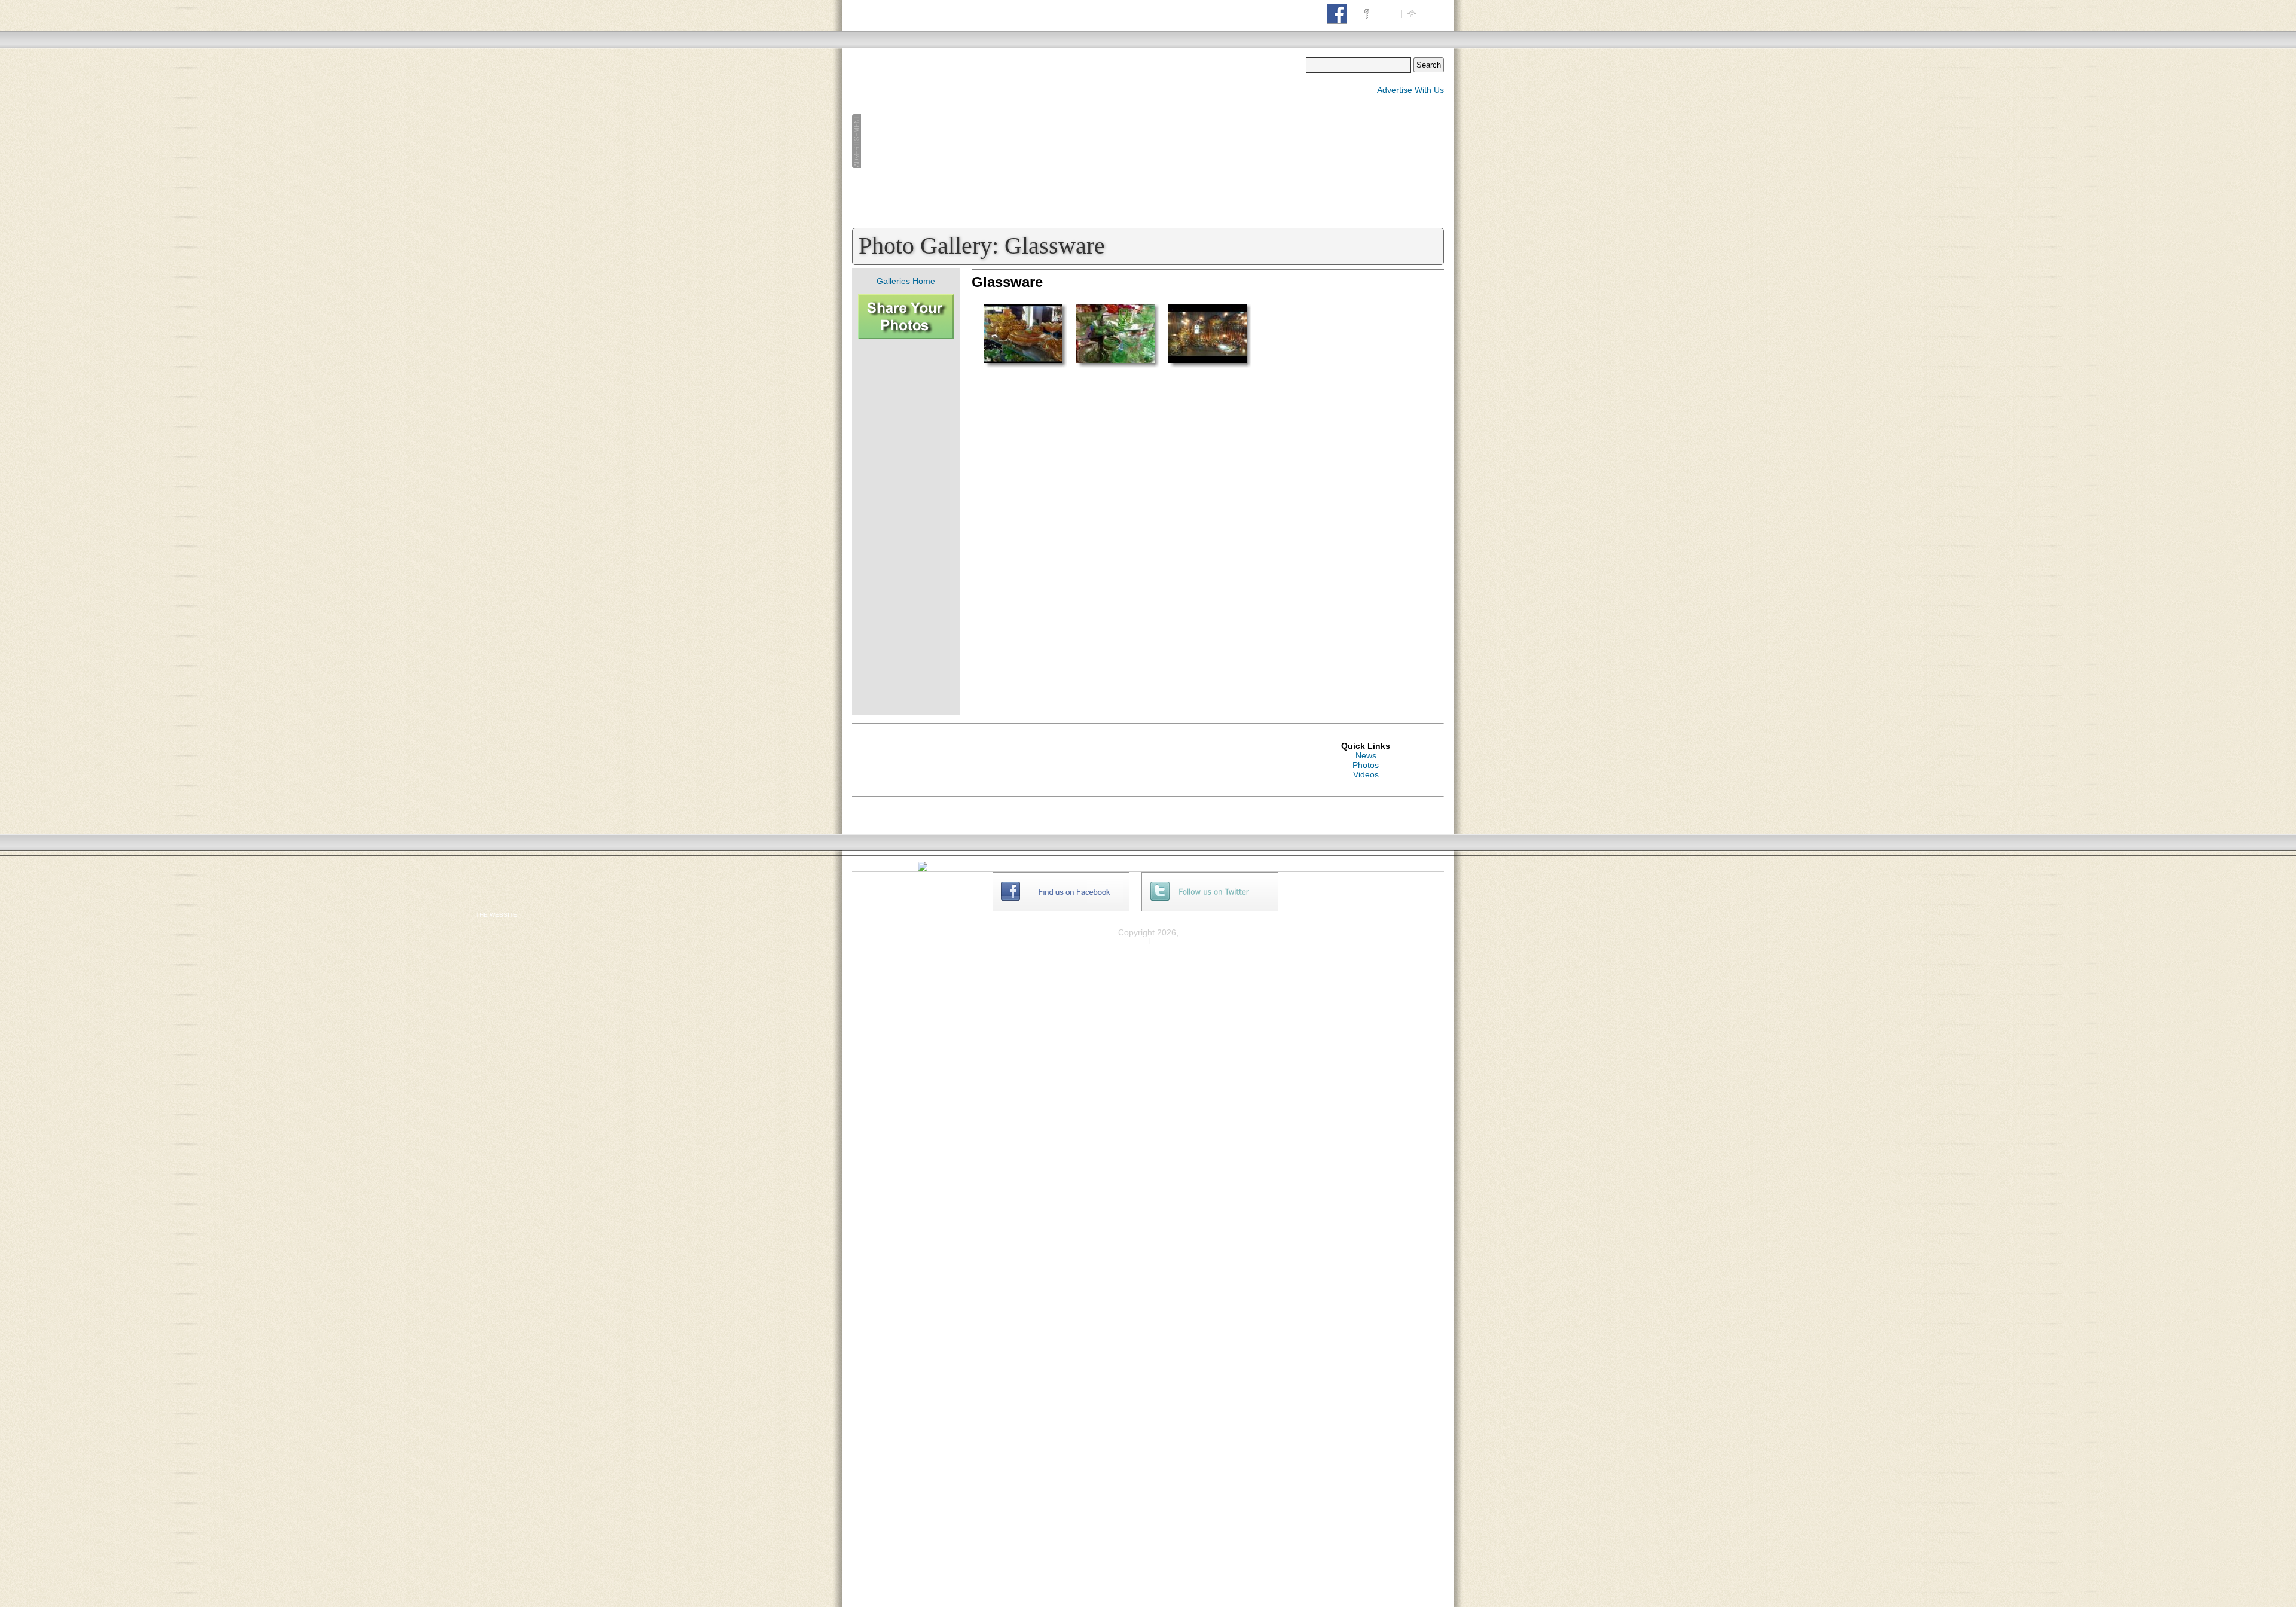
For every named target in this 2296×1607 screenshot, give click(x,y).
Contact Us (1389, 886)
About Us (1385, 877)
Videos (1366, 774)
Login (1385, 13)
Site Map (1385, 896)
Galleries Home (906, 281)
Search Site (1390, 905)
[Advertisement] (1079, 141)
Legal (1166, 940)
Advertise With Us (1410, 90)
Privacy (1132, 940)
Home (1431, 13)
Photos (1366, 765)
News (1366, 755)
